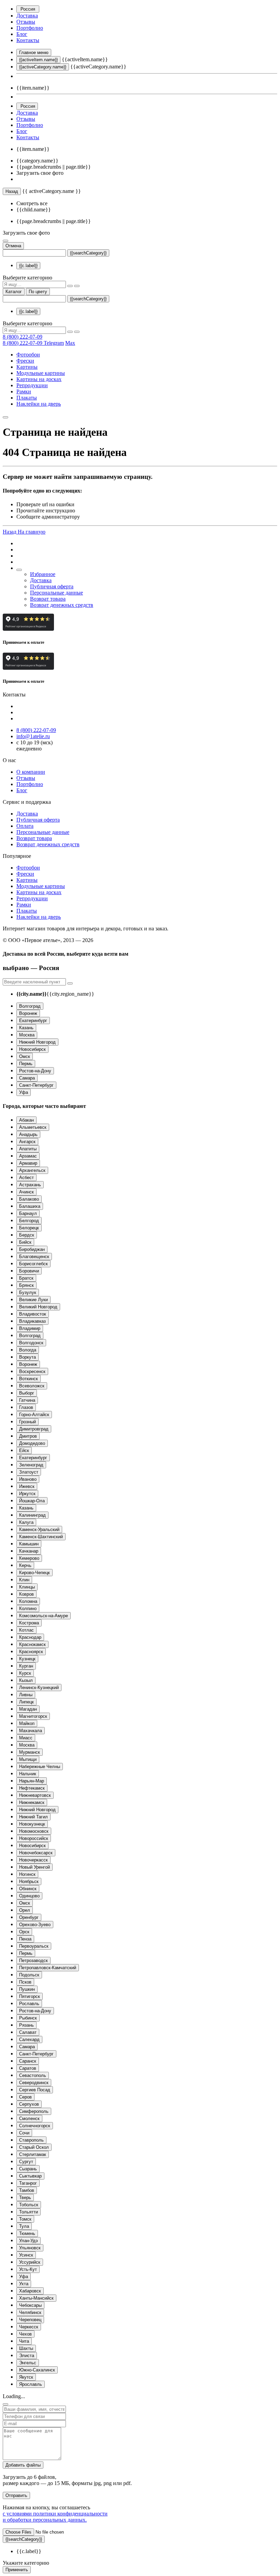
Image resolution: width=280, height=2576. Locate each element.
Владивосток (33, 1314)
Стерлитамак (33, 2154)
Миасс (26, 1738)
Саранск (28, 2061)
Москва (27, 1035)
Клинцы (27, 1587)
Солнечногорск (35, 2126)
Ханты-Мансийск (36, 2298)
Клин (24, 1580)
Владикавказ (32, 1321)
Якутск (26, 2377)
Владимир (30, 1328)
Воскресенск (32, 1371)
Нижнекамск (32, 1802)
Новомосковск (34, 1831)
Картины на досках (39, 379)
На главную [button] (32, 532)
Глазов (26, 1407)
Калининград (32, 1515)
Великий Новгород (38, 1307)
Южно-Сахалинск (37, 2370)
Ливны (26, 1695)
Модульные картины (41, 373)
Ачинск (26, 1192)
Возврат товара (48, 599)
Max (70, 343)
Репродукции (32, 385)
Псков (25, 1982)
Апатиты (28, 1149)
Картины (27, 367)
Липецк (26, 1702)
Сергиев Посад (35, 2090)
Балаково (29, 1199)
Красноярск (31, 1652)
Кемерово (29, 1558)
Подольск (29, 1975)
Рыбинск (28, 2018)
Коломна (28, 1601)
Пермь (26, 1064)
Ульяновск (30, 2248)
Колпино (28, 1609)
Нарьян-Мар (32, 1781)
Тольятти (29, 2212)
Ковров (26, 1594)
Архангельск (32, 1170)
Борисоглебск (33, 1264)
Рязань (26, 2025)
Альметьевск (33, 1127)
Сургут (26, 2162)
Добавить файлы (23, 2465)
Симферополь (34, 2111)
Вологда (28, 1350)
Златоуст (29, 1472)
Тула (24, 2226)
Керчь (25, 1565)
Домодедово (32, 1443)
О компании (31, 772)
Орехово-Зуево (35, 1925)
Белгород (29, 1221)
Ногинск (27, 1874)
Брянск (26, 1285)
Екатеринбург (33, 1021)
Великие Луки (33, 1300)
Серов (25, 2097)
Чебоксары (30, 2305)
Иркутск (27, 1494)
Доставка (27, 16)
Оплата (25, 826)
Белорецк (29, 1228)
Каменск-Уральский (39, 1529)
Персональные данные (57, 593)
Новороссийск (34, 1838)
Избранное (43, 574)
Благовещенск (34, 1257)
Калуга (26, 1522)
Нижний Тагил (33, 1817)
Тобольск (29, 2205)
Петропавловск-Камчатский (48, 1968)
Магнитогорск (33, 1716)
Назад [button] (10, 532)
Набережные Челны (40, 1767)
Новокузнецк (32, 1824)
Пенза (25, 1939)
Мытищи (28, 1759)
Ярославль (31, 2384)
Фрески (25, 361)
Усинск (26, 2255)
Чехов (25, 2334)
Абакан (26, 1120)
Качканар (29, 1551)
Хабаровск (30, 2291)
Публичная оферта (52, 586)
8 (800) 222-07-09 (23, 337)
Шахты (26, 2348)
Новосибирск (32, 1049)
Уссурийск (30, 2262)
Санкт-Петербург (36, 1085)
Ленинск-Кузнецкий (39, 1688)
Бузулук (28, 1292)
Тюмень (27, 2233)
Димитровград (34, 1429)
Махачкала (31, 1731)
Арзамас (28, 1156)
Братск (26, 1278)
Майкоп (27, 1723)
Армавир (28, 1163)
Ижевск (27, 1486)
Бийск (25, 1242)
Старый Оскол (34, 2147)
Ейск (24, 1450)
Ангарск (27, 1142)
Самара (27, 1078)
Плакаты (27, 398)
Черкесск (29, 2327)
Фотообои (28, 355)
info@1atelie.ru (33, 736)
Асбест (26, 1178)
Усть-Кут (28, 2269)
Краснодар (30, 1637)
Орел (25, 1910)
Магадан (28, 1709)
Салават (28, 2032)
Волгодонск (31, 1343)
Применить (17, 2570)
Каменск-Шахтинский (41, 1537)
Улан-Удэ (29, 2241)
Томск (25, 2219)
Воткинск (29, 1379)
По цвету (38, 292)
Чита (24, 2341)
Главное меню (34, 53)
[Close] (5, 2404)
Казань (26, 1028)
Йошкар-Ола (32, 1501)
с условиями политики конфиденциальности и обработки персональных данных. (55, 2517)
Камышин (29, 1544)
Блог (22, 34)
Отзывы (26, 22)
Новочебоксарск (36, 1853)
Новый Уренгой (34, 1867)
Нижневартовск (35, 1795)
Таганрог (28, 2183)
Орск (24, 1932)
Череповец (30, 2320)
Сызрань (28, 2169)
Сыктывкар (30, 2176)
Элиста (27, 2356)
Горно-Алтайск (34, 1415)
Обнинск (28, 1889)
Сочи (24, 2133)
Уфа (24, 1092)
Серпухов (29, 2104)
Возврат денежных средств (62, 605)
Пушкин (27, 1989)
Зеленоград (31, 1465)
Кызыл (26, 1680)
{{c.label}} (28, 266)
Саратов (28, 2068)
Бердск (27, 1235)
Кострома (29, 1623)
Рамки (24, 391)
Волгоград (30, 1006)
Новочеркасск (33, 1860)
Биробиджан (32, 1249)
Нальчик (28, 1774)
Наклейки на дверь (39, 404)
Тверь (25, 2198)
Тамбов (27, 2190)
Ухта (24, 2284)
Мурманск (30, 1752)
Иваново (28, 1479)
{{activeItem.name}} (38, 60)
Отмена (13, 246)
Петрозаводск (33, 1960)
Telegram (54, 343)
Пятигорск (30, 1996)
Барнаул (28, 1213)
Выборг (27, 1393)
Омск (25, 1056)
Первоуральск (34, 1946)
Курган (26, 1666)
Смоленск (29, 2119)
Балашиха (30, 1206)
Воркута (27, 1357)
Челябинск (30, 2312)
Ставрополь (31, 2140)
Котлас (26, 1630)
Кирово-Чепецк (34, 1573)
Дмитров (28, 1436)
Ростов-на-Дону (35, 1071)
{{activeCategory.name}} (43, 67)
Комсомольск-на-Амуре (44, 1616)
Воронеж (28, 1013)
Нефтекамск (32, 1788)
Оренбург (29, 1917)
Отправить (16, 2495)
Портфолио (30, 28)
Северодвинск (34, 2083)
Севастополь (33, 2075)
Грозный (27, 1422)
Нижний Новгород (37, 1042)
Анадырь (28, 1134)
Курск (25, 1673)
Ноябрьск (29, 1881)
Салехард (29, 2039)
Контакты (28, 40)
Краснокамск (32, 1644)
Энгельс (28, 2363)
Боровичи (29, 1271)
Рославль (29, 2004)
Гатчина (27, 1400)
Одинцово (29, 1896)
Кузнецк (27, 1659)
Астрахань (30, 1185)
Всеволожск (32, 1386)
